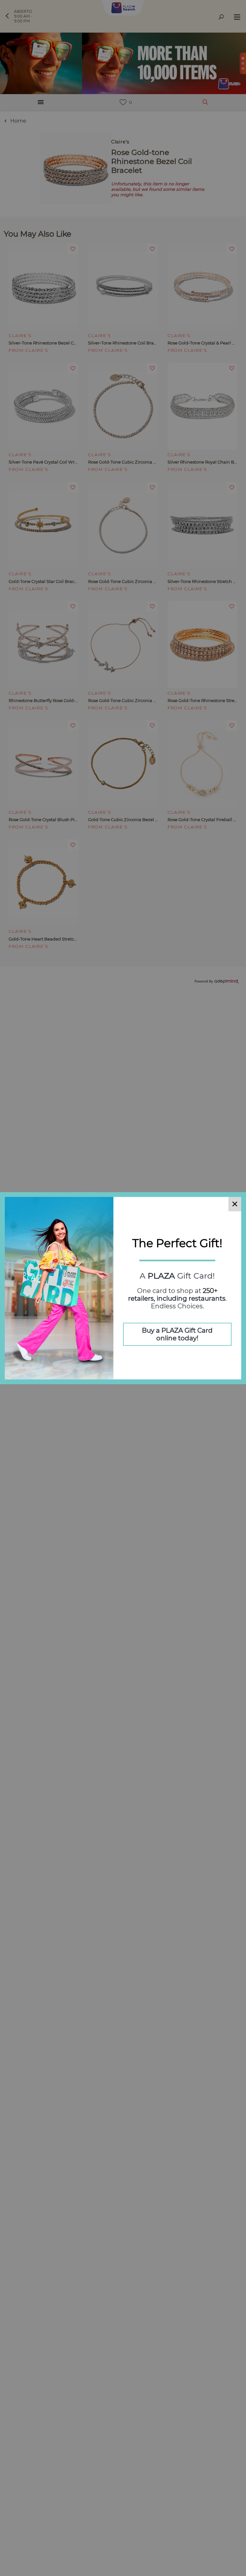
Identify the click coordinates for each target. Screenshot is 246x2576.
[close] (235, 1204)
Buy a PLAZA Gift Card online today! (177, 1334)
